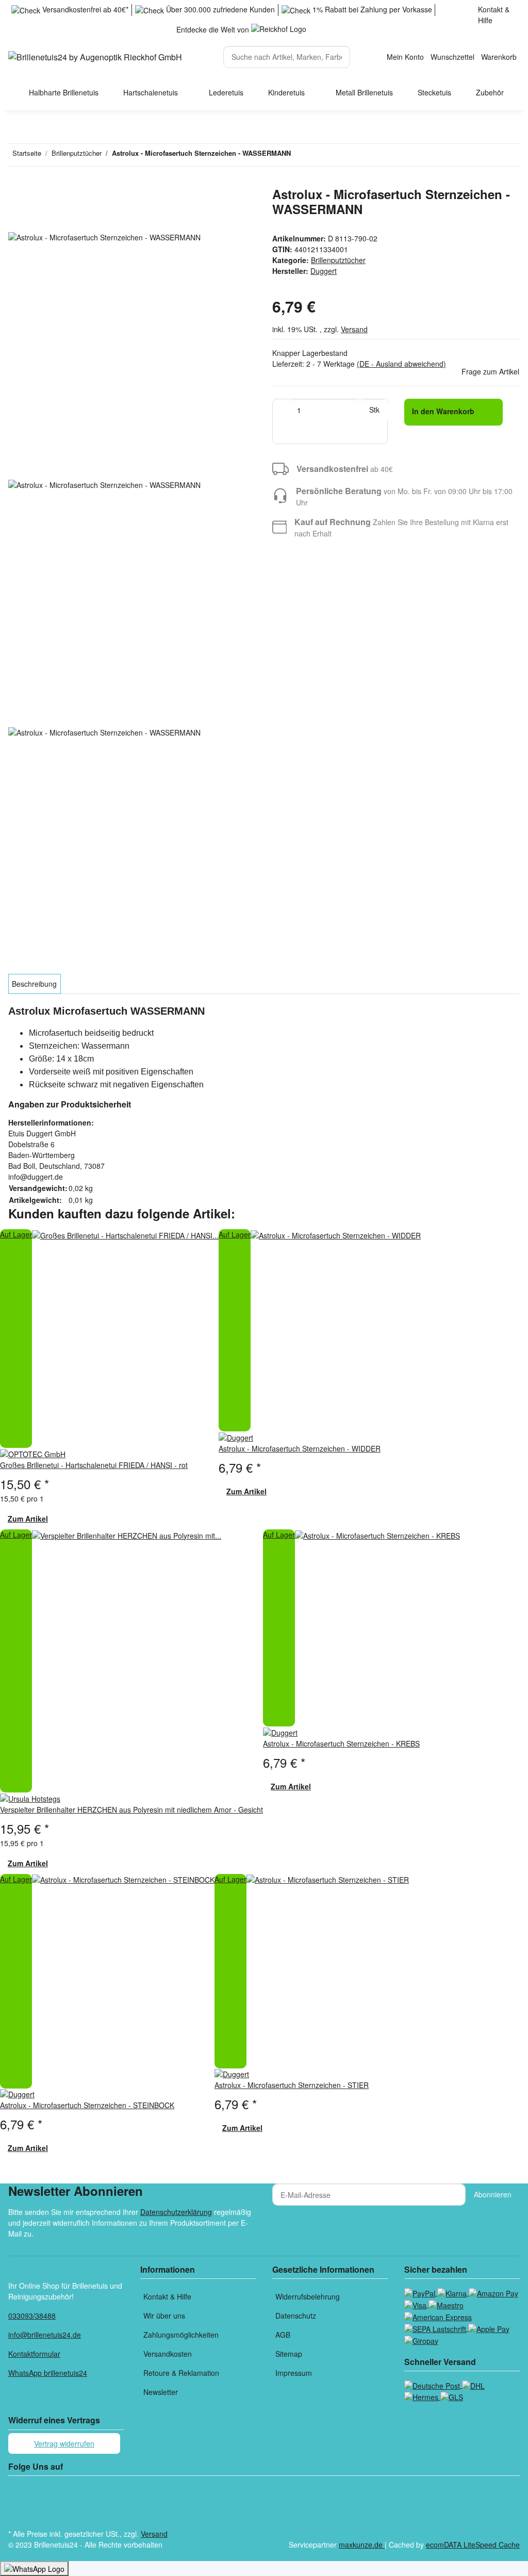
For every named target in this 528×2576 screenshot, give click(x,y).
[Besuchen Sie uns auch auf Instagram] (16, 2515)
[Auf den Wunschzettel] (35, 220)
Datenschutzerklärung (176, 2212)
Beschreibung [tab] (34, 984)
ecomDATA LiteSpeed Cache (473, 2545)
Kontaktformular (34, 2354)
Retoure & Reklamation (181, 2373)
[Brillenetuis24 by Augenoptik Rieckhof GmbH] (95, 57)
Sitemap (289, 2354)
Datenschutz (296, 2316)
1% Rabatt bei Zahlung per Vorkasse (371, 9)
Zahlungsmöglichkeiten (181, 2335)
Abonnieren (493, 2194)
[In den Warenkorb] (16, 181)
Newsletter (161, 2392)
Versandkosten (168, 2354)
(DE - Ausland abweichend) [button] (401, 364)
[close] (16, 198)
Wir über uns (164, 2316)
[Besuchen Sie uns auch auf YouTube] (16, 2502)
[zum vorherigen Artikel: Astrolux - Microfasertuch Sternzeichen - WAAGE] (318, 155)
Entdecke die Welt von (214, 29)
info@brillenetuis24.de (45, 2335)
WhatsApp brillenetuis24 (48, 2373)
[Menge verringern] (281, 410)
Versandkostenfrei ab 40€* (84, 9)
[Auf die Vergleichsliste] (16, 220)
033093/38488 (32, 2316)
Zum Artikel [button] (28, 1519)
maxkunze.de (362, 2545)
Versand (354, 329)
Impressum (294, 2373)
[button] (406, 57)
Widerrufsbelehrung (308, 2296)
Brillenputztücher (338, 260)
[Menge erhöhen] (367, 433)
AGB (283, 2335)
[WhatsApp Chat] (34, 2569)
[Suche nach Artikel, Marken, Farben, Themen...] (359, 52)
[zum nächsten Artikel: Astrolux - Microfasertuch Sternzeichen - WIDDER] (299, 155)
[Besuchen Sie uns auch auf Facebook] (16, 2490)
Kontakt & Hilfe (494, 15)
